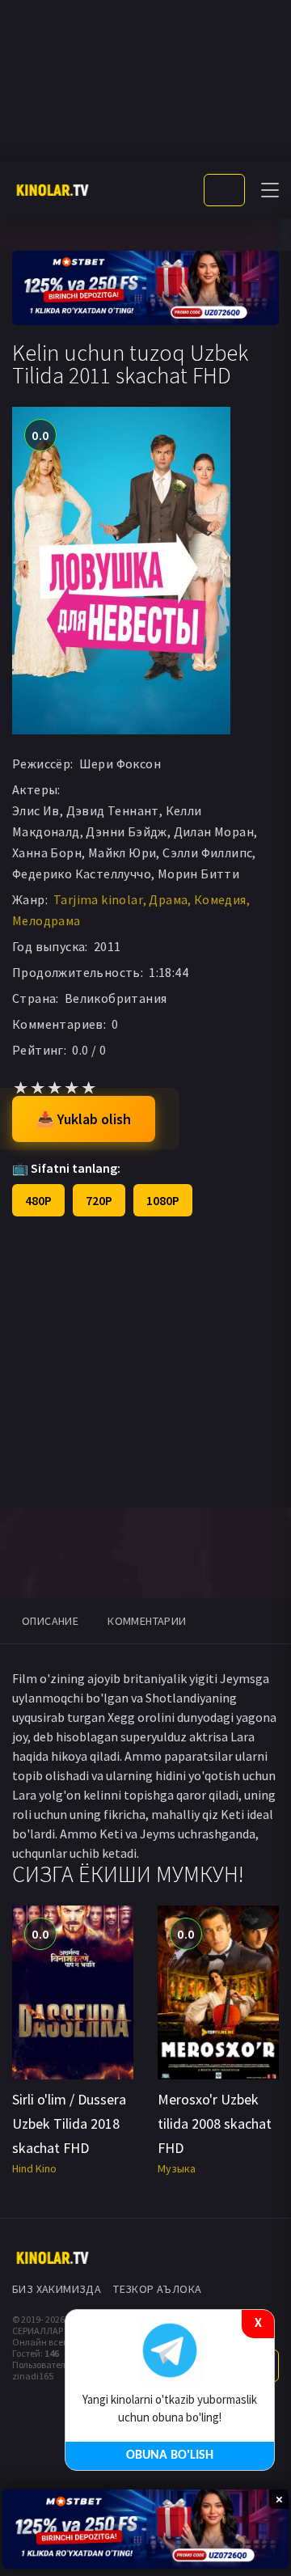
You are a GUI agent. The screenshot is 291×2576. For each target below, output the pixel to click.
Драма (168, 899)
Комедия (220, 899)
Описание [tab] (50, 1621)
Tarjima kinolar (98, 899)
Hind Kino (34, 2168)
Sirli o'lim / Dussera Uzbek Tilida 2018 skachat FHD (69, 2123)
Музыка (177, 2168)
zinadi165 (33, 2376)
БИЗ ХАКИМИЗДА (57, 2289)
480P (38, 1200)
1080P (163, 1200)
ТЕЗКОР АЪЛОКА (157, 2289)
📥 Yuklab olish (84, 1119)
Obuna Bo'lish (170, 2455)
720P (99, 1200)
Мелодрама (46, 920)
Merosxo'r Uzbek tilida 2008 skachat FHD (215, 2123)
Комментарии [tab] (147, 1621)
